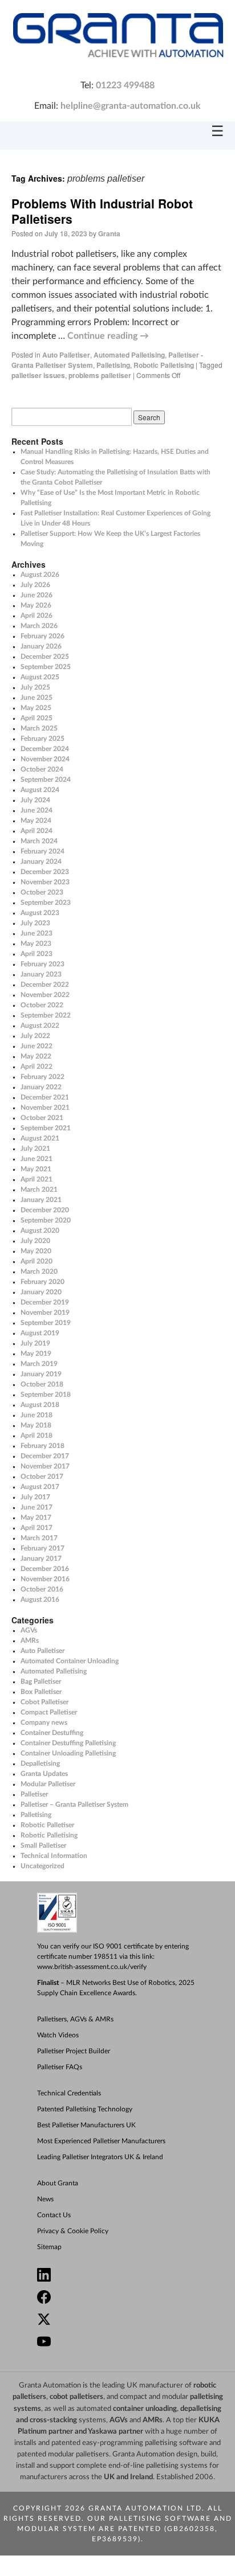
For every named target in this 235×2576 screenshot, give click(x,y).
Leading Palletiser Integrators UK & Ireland (100, 2157)
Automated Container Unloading (70, 1661)
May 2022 (36, 1056)
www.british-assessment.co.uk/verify (92, 1967)
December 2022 (45, 985)
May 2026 (36, 605)
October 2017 (42, 1476)
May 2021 (36, 1169)
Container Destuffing (52, 1733)
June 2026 (37, 595)
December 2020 (45, 1210)
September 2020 (46, 1220)
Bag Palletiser (41, 1681)
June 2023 (37, 933)
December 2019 (45, 1302)
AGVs (29, 1630)
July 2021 (35, 1148)
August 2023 (40, 913)
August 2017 (40, 1487)
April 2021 (37, 1179)
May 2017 (36, 1517)
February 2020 (42, 1282)
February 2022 (42, 1077)
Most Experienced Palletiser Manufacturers (101, 2141)
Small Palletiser (43, 1845)
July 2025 (35, 687)
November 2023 (45, 882)
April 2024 (37, 831)
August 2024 (40, 790)
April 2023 (37, 954)
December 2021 (45, 1097)
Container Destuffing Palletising (68, 1743)
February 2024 (42, 851)
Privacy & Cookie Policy (73, 2231)
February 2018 (42, 1446)
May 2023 (36, 944)
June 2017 (37, 1507)
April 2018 (37, 1435)
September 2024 (46, 780)
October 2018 (42, 1384)
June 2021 (37, 1159)
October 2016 (42, 1589)
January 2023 (41, 974)
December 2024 (45, 749)
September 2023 (46, 903)
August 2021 (40, 1138)
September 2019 (46, 1323)
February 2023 (42, 964)
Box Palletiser (41, 1692)
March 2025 (39, 728)
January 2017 (41, 1558)
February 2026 (42, 636)
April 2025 (37, 718)
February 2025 (42, 739)
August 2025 (40, 677)
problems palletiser (100, 375)
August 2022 (40, 1026)
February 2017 (42, 1548)
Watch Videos (58, 2035)
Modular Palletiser (48, 1784)
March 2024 (39, 841)
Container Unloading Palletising (68, 1753)
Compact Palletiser (49, 1712)
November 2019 (45, 1312)
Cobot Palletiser (44, 1702)
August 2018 (40, 1405)
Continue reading (108, 336)
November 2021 (45, 1107)
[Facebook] (123, 2298)
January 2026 (41, 646)
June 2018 (37, 1415)
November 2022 (45, 995)
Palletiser (34, 1794)
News (45, 2199)
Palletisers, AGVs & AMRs (75, 2019)
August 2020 (40, 1230)
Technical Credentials (69, 2093)
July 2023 (35, 923)
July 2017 (35, 1497)
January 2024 (41, 862)
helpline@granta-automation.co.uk (131, 106)
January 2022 (41, 1087)
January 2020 (41, 1292)
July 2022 (35, 1036)
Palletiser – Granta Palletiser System (74, 1804)
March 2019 (39, 1364)
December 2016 (45, 1569)
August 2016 (40, 1599)
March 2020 (39, 1271)
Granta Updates (44, 1774)
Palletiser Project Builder (74, 2051)
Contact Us (54, 2215)
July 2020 (35, 1241)
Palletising (113, 365)
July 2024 (35, 800)
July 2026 (35, 585)
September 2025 (46, 667)
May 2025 (36, 708)
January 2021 (41, 1200)
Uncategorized (42, 1866)
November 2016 (45, 1579)
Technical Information (54, 1856)
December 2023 (45, 872)
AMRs (30, 1640)
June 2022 (37, 1046)
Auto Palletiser (66, 355)
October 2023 (42, 892)
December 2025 (45, 657)
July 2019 (35, 1343)
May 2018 (36, 1425)
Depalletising (40, 1763)
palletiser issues (38, 375)
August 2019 (40, 1333)
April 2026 (37, 616)
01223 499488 (125, 85)
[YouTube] (123, 2343)
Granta (109, 233)
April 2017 (37, 1528)
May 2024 (36, 821)
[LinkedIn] (123, 2276)
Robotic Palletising (164, 365)
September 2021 (46, 1128)
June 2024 (37, 810)
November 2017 (45, 1466)
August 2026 (40, 575)
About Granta (58, 2183)
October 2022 (42, 1005)
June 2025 (37, 698)
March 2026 (39, 626)
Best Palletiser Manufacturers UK (86, 2125)
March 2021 (39, 1189)
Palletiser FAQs (60, 2067)
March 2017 (39, 1538)
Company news (44, 1722)
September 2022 (46, 1015)
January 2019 (41, 1374)
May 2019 (36, 1353)
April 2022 (37, 1067)
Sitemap (49, 2247)
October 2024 (42, 769)
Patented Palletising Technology (85, 2109)
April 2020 (37, 1261)
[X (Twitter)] (123, 2321)
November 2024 (45, 759)
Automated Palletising (129, 355)
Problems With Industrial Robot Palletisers (102, 211)
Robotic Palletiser (47, 1825)
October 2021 (42, 1118)
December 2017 (45, 1456)
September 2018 (46, 1394)
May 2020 (36, 1251)
